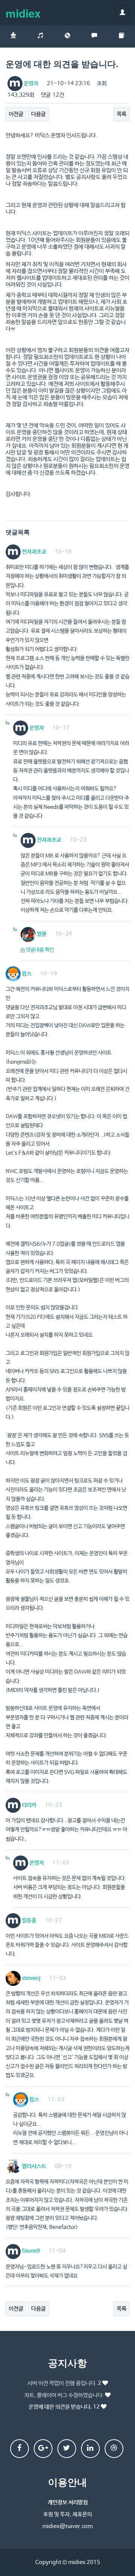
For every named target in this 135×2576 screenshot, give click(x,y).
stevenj (31, 1978)
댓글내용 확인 (40, 950)
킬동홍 (28, 1920)
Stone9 (30, 2251)
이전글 (16, 114)
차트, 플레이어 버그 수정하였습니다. (64, 2395)
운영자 (30, 83)
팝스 (26, 974)
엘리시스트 (33, 2166)
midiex (23, 13)
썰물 (41, 934)
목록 (121, 114)
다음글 (38, 114)
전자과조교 (33, 552)
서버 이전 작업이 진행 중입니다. (64, 2383)
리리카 (28, 1805)
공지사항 (67, 2363)
